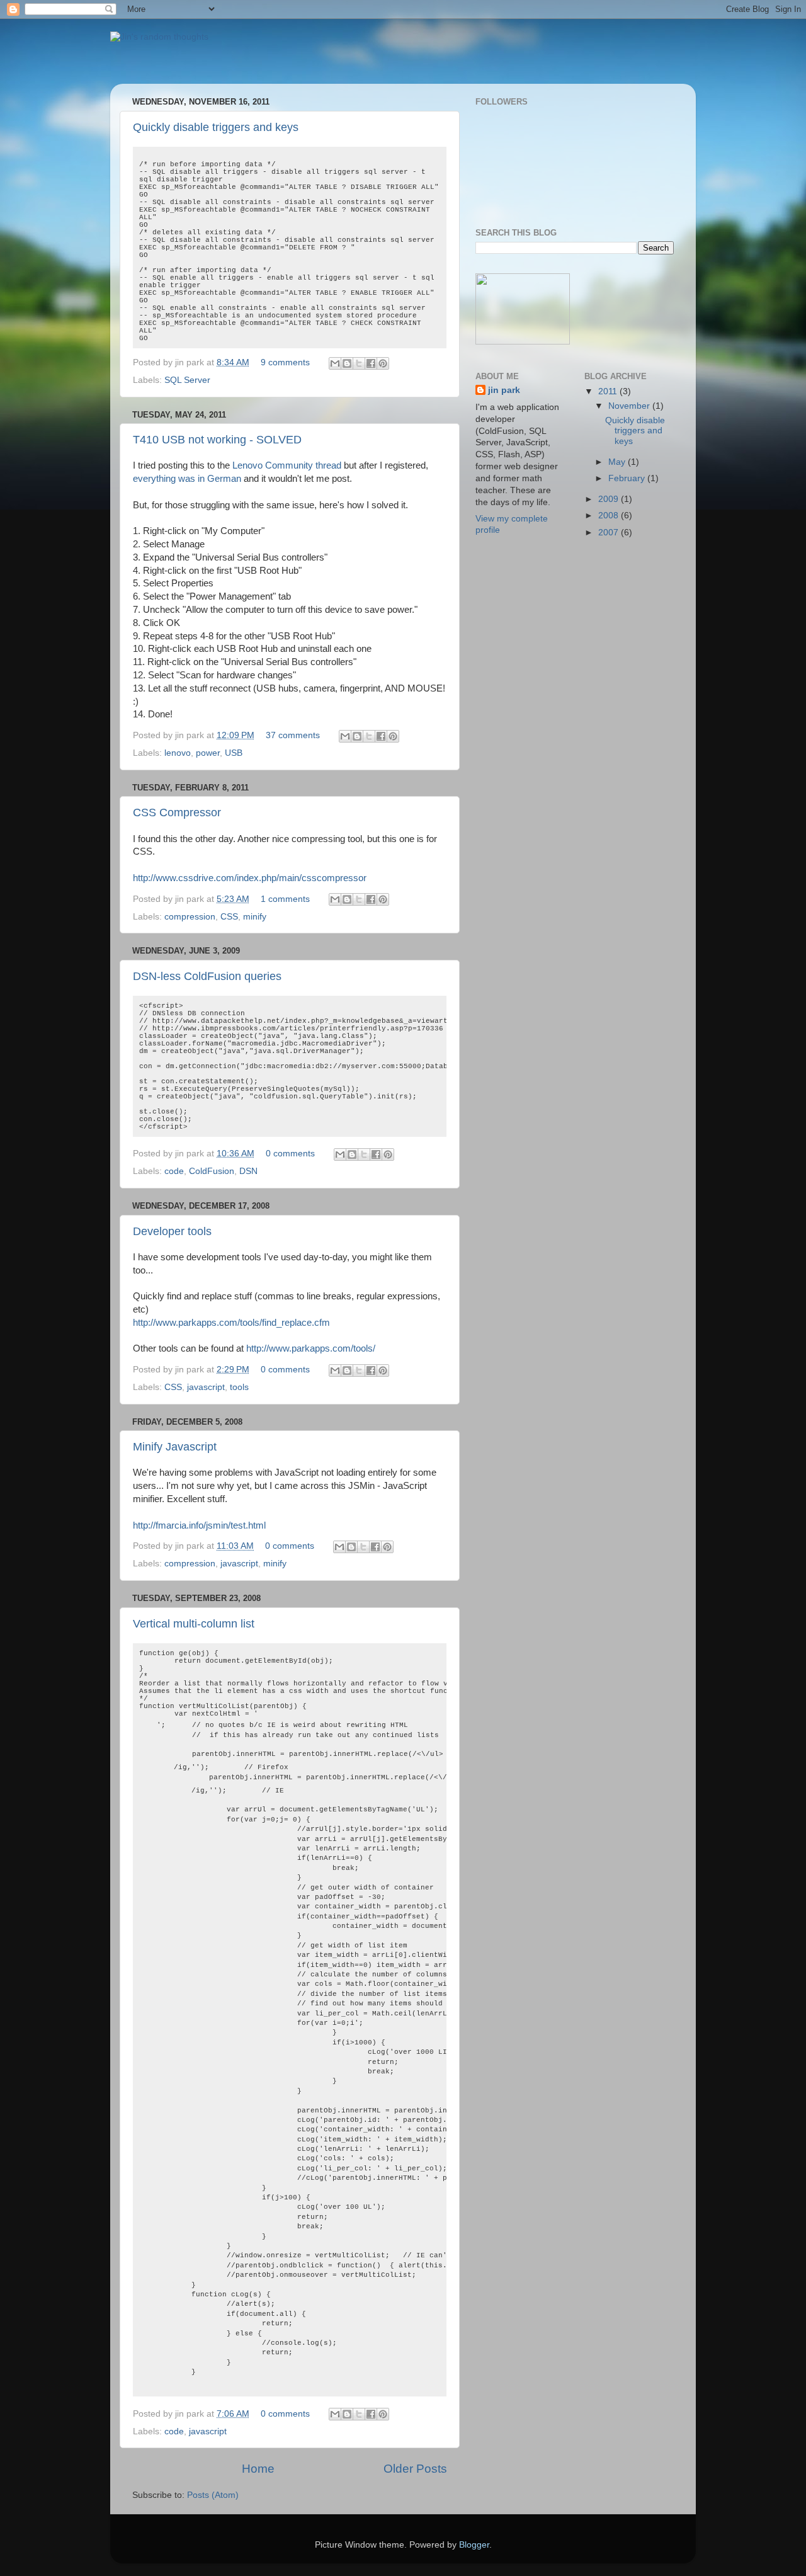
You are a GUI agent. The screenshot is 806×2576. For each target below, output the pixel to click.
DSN (248, 1171)
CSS (229, 917)
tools (239, 1387)
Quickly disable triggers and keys (216, 127)
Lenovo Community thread (287, 465)
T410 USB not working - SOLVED (217, 440)
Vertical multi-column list (194, 1624)
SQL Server (187, 380)
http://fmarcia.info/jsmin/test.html (199, 1525)
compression (190, 917)
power (208, 753)
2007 (610, 533)
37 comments (293, 735)
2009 (610, 499)
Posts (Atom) (213, 2495)
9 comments (285, 362)
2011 (609, 391)
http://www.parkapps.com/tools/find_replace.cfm (231, 1323)
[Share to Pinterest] (383, 363)
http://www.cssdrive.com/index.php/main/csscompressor (250, 878)
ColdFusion (212, 1171)
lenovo (178, 753)
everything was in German (187, 479)
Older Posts (415, 2469)
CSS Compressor (177, 812)
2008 (610, 516)
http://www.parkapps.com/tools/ (311, 1348)
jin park (504, 390)
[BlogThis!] (347, 363)
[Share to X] (359, 363)
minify (255, 917)
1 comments (285, 899)
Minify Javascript (175, 1447)
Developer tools (172, 1231)
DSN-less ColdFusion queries (207, 976)
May (618, 462)
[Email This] (335, 363)
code (174, 1171)
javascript (206, 1387)
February (628, 478)
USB (234, 753)
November (630, 406)
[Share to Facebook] (371, 363)
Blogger (474, 2545)
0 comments (290, 1154)
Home (258, 2469)
